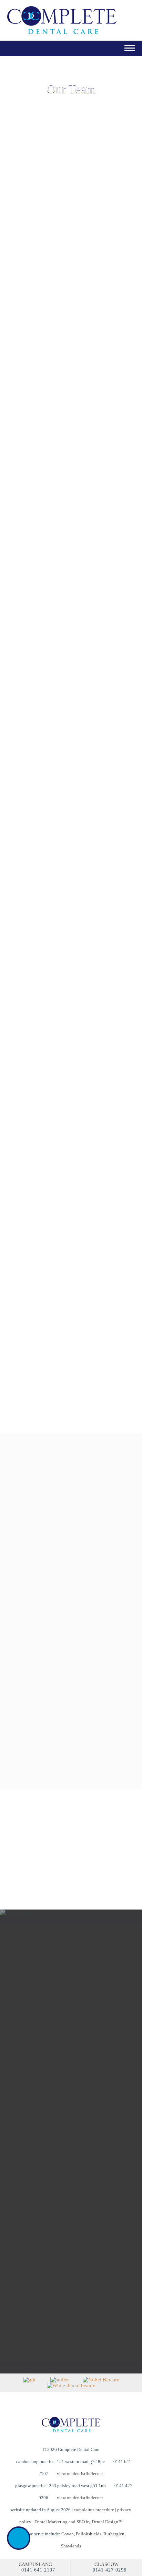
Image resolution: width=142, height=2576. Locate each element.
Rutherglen (114, 2534)
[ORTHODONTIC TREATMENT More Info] (70, 1692)
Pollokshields (89, 2534)
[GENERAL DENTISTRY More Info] (70, 1499)
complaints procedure (94, 2510)
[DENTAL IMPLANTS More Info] (70, 1757)
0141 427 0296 (110, 2570)
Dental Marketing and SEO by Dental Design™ (79, 2522)
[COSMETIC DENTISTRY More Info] (70, 1564)
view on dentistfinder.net (80, 2474)
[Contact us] (19, 2538)
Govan (68, 2534)
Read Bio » (42, 374)
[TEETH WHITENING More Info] (70, 1628)
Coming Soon (42, 668)
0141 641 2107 (38, 2570)
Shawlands (71, 2546)
